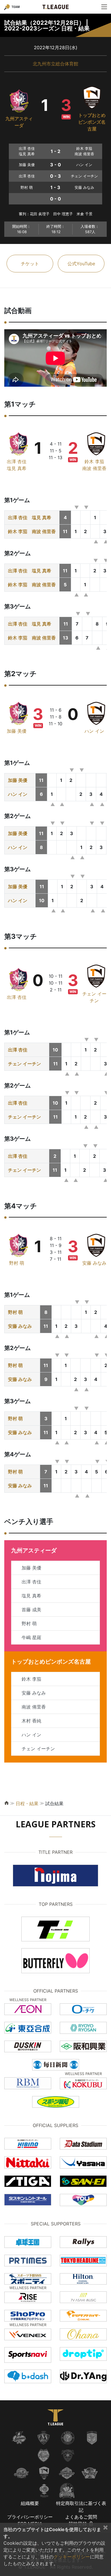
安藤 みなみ (94, 1263)
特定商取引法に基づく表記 (81, 2507)
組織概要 (30, 2503)
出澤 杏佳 (17, 461)
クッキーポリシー (72, 2557)
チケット (30, 264)
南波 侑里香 (94, 468)
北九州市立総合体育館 (55, 64)
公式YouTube (81, 264)
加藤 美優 (17, 731)
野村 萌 (17, 1263)
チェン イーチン (24, 1064)
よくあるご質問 (81, 2517)
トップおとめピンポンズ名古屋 (92, 122)
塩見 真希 (17, 468)
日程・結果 (27, 1803)
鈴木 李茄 (94, 461)
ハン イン (94, 731)
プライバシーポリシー (30, 2517)
